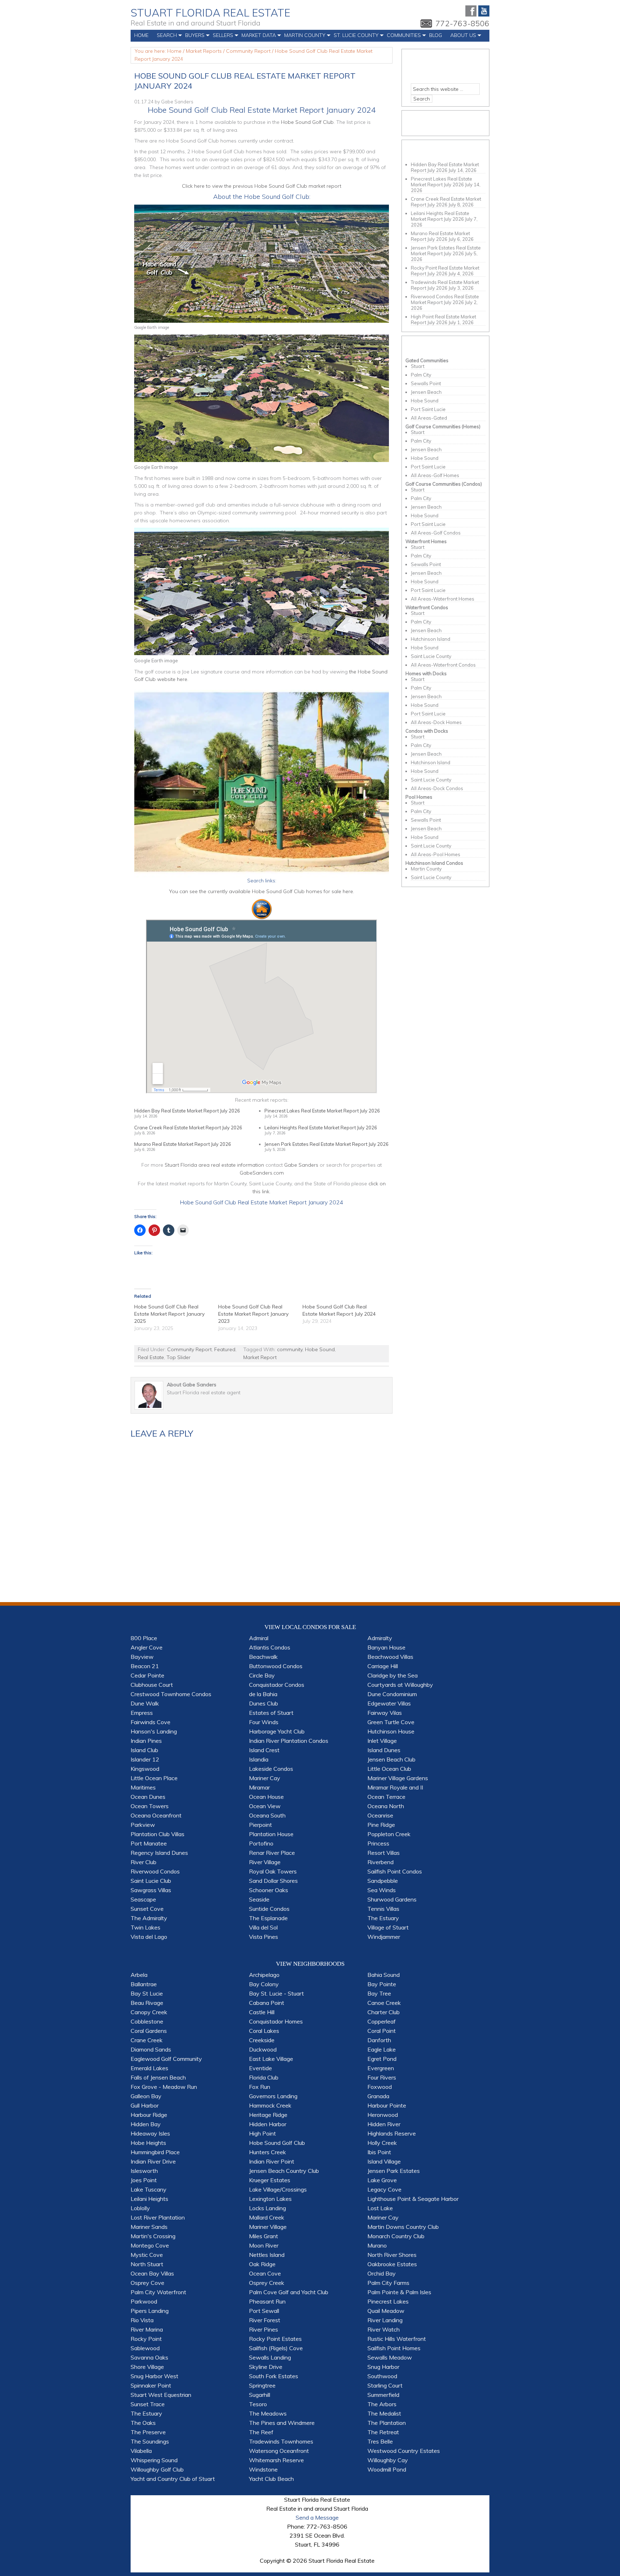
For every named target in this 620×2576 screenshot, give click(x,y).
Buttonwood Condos (276, 1666)
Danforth (379, 2040)
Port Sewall (264, 2311)
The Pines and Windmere (282, 2423)
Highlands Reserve (392, 2133)
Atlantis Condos (270, 1647)
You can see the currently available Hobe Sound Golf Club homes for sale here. (262, 891)
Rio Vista (142, 2320)
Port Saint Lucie (428, 409)
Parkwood (144, 2301)
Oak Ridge (262, 2264)
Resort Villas (384, 1853)
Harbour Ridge (149, 2115)
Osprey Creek (267, 2283)
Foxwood (380, 2087)
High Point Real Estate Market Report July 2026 (443, 319)
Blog (436, 35)
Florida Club (264, 2077)
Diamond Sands (151, 2049)
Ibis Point (379, 2152)
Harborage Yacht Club (277, 1731)
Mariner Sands (149, 2227)
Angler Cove (147, 1647)
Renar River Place (272, 1853)
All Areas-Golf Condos (436, 533)
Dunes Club (264, 1703)
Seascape (143, 1899)
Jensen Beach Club (391, 1759)
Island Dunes (384, 1750)
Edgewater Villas (389, 1703)
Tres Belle (380, 2441)
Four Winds (264, 1722)
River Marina (147, 2329)
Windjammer (384, 1937)
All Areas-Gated (429, 418)
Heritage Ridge (268, 2115)
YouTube (484, 11)
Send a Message (317, 2517)
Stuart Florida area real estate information (214, 1165)
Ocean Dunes (148, 1797)
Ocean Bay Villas (152, 2273)
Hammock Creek (270, 2105)
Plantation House (271, 1834)
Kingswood (145, 1769)
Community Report (189, 1349)
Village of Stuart (388, 1927)
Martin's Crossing (153, 2236)
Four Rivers (382, 2077)
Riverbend (381, 1862)
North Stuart (147, 2264)
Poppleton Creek (389, 1834)
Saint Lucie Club (151, 1881)
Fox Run (260, 2087)
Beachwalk (263, 1657)
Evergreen (381, 2068)
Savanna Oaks (149, 2357)
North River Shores (392, 2255)
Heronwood (383, 2115)
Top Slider (179, 1357)
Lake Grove (382, 2180)
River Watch (384, 2329)
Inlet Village (382, 1741)
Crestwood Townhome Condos (171, 1694)
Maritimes (143, 1787)
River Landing (385, 2320)
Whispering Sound (154, 2460)
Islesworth (144, 2171)
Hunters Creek (267, 2152)
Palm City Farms (388, 2283)
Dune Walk (145, 1703)
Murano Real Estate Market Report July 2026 (183, 1144)
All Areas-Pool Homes (436, 854)
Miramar (259, 1787)
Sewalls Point (426, 383)
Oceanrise (380, 1815)
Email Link (426, 24)
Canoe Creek (384, 2003)
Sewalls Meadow (390, 2357)
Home (141, 35)
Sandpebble (383, 1881)
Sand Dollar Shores (273, 1881)
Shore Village (147, 2367)
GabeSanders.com (262, 1173)
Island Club (144, 1750)
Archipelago (264, 1975)
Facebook (471, 11)
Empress (142, 1713)
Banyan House (386, 1647)
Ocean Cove (265, 2273)
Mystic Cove (147, 2255)
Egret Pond (382, 2059)
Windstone (263, 2469)
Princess (378, 1843)
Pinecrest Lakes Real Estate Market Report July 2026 (322, 1111)
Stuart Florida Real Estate (210, 13)
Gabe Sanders (177, 102)
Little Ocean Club (389, 1769)
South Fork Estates (274, 2376)
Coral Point (382, 2031)
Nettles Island (267, 2255)
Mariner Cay (265, 1778)
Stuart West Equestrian (161, 2395)
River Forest (265, 2320)
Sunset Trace (148, 2404)
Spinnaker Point (151, 2385)
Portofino (261, 1843)
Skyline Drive (266, 2367)
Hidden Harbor (268, 2124)
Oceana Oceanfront (156, 1815)
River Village (265, 1862)
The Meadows (268, 2413)
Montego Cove (150, 2245)
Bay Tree (379, 1993)
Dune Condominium (392, 1694)
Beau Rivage (147, 2003)
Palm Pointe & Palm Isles (399, 2292)
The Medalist (384, 2413)
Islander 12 (145, 1759)
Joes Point (144, 2180)
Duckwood (263, 2049)
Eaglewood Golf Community (166, 2059)
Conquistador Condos (277, 1685)
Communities (402, 37)
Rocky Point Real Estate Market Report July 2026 (445, 271)
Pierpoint (260, 1825)
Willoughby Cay (388, 2460)
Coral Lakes (264, 2031)
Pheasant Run (267, 2301)
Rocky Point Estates (275, 2339)
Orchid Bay (382, 2273)
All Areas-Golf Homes (435, 475)
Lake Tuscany (149, 2189)
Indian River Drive (153, 2161)
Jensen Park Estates (394, 2171)
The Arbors (382, 2404)
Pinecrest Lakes (388, 2301)
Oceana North (386, 1806)
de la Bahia (263, 1694)
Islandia (259, 1759)
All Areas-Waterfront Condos (443, 665)
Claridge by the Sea (393, 1675)
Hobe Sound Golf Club (307, 122)
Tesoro (258, 2404)
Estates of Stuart (271, 1713)
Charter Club (384, 2012)
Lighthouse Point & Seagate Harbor (413, 2199)
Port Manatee (149, 1843)
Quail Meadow (386, 2311)
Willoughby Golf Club (157, 2469)
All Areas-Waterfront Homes (443, 599)
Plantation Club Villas (158, 1834)
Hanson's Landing (154, 1731)
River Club (144, 1862)
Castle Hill (262, 2012)
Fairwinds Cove (151, 1722)
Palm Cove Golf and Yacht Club (289, 2292)
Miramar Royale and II (395, 1787)
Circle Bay (262, 1675)
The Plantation (387, 2423)
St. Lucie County (354, 37)
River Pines (264, 2329)
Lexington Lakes (270, 2199)
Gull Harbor (145, 2105)
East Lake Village (271, 2059)
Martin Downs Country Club (403, 2227)
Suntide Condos (269, 1909)
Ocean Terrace (386, 1797)
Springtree (262, 2385)
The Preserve (148, 2432)
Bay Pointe (382, 1984)
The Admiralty (149, 1918)
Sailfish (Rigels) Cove (276, 2348)
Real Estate (151, 1357)
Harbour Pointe (387, 2105)
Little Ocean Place (154, 1778)
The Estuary (383, 1918)
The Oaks (143, 2423)
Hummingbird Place (155, 2152)
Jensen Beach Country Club (284, 2171)
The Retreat (383, 2432)
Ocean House (266, 1797)
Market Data (257, 37)
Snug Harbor (383, 2367)
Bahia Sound (384, 1975)
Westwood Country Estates (404, 2451)
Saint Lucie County (431, 656)
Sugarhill (260, 2395)
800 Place (144, 1638)
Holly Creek (382, 2143)
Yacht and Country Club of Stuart (173, 2479)
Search (165, 37)
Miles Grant (264, 2236)
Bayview (142, 1657)
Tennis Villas (383, 1909)
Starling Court (385, 2385)
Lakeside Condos (271, 1769)
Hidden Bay (146, 2124)
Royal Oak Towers (273, 1871)
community (290, 1349)
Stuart (418, 366)
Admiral (259, 1638)
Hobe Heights (148, 2143)
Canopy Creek (149, 2012)
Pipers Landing (150, 2311)
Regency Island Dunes (159, 1853)
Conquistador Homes (276, 2021)
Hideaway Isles (150, 2133)
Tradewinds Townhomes (281, 2441)
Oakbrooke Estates (392, 2264)
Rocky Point (146, 2339)
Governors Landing (273, 2096)
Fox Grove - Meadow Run (164, 2087)
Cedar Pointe (147, 1675)
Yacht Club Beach (271, 2479)
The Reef (261, 2432)
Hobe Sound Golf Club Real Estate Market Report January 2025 (169, 1314)
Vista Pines (264, 1937)
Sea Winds (382, 1890)
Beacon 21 (145, 1666)
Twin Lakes (145, 1927)
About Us (461, 37)
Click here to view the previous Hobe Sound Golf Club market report (262, 186)
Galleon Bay (146, 2096)
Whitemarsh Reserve (276, 2460)
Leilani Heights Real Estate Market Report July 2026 (321, 1128)
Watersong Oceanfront (279, 2451)
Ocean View (265, 1806)
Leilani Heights (149, 2199)
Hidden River (384, 2124)
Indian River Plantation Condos (289, 1741)
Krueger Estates (270, 2180)
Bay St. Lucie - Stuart (276, 1993)
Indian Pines (146, 1741)
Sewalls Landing (270, 2357)
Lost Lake (380, 2208)
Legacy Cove (384, 2189)
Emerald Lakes (149, 2068)
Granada (378, 2096)
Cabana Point (267, 2003)
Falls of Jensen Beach (158, 2077)
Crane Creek (147, 2040)
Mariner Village (268, 2227)
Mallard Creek (267, 2217)
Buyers (193, 37)
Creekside (262, 2040)
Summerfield (383, 2395)
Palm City (421, 375)
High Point (262, 2133)
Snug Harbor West (154, 2376)
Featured (225, 1349)
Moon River (264, 2245)
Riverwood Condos (155, 1871)
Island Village (384, 2161)
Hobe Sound (320, 1349)
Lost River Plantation (158, 2217)
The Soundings (150, 2441)
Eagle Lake (382, 2049)
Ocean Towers (150, 1806)
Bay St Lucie (147, 1993)
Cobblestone (147, 2021)
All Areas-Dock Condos (437, 788)
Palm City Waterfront (158, 2292)
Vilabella (141, 2451)
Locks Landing (267, 2208)
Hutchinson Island (431, 639)
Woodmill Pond (387, 2469)
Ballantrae (144, 1984)
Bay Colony (264, 1984)
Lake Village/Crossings (278, 2189)
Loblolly (140, 2208)
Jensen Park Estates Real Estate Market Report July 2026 (327, 1144)
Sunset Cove (147, 1909)
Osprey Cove (147, 2283)
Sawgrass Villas (151, 1890)
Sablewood (145, 2348)
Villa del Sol (263, 1927)
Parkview (143, 1825)
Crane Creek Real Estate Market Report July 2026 (188, 1128)
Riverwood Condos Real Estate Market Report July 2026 (445, 299)
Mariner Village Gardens (398, 1778)
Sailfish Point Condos (395, 1871)
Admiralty (380, 1638)
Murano (377, 2245)
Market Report (260, 1357)
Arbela (139, 1975)
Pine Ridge (381, 1825)
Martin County (303, 37)
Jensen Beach (426, 392)
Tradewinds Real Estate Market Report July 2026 (445, 285)
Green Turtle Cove (391, 1722)
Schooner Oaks (269, 1890)
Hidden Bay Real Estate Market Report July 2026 (187, 1111)
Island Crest (264, 1750)
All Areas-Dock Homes (436, 722)
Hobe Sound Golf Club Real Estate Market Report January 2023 (253, 1314)
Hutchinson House (391, 1731)
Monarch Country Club (396, 2236)
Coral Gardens (149, 2031)
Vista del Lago (149, 1937)
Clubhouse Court (152, 1685)
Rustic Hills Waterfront (397, 2339)
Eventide (260, 2068)
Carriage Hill (383, 1666)
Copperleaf (382, 2021)
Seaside (259, 1899)
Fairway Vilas (385, 1713)
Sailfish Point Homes (394, 2348)
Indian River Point (272, 2161)
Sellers (221, 37)
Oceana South (267, 1815)
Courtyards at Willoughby (400, 1685)
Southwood (382, 2376)
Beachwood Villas (390, 1657)
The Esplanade (268, 1918)
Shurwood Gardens (392, 1899)
